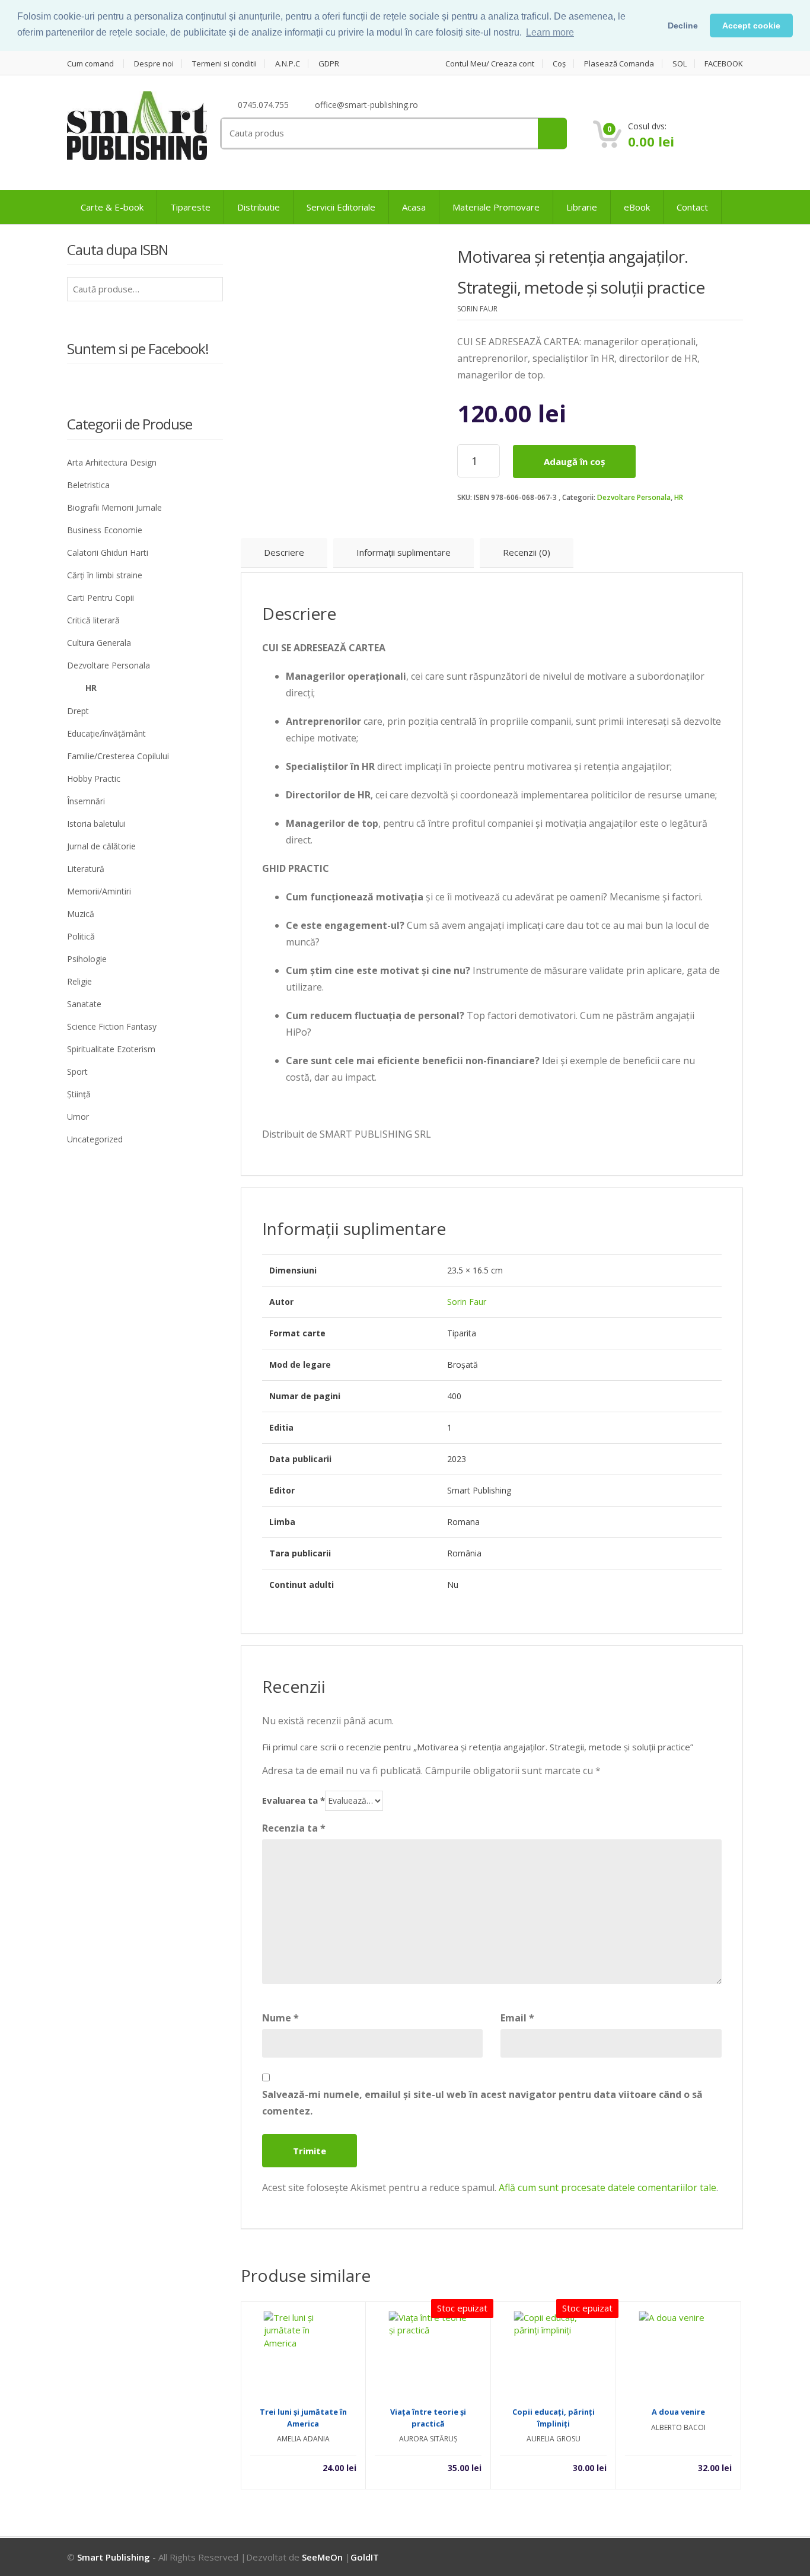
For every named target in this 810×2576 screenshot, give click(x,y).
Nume (280, 2018)
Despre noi (154, 64)
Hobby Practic (94, 778)
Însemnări (86, 801)
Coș (559, 64)
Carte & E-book (112, 207)
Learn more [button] (550, 32)
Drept (78, 711)
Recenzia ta (294, 1828)
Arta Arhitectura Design (112, 462)
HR (679, 497)
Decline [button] (683, 26)
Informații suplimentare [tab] (404, 552)
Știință (79, 1094)
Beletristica (88, 485)
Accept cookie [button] (751, 26)
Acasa (414, 207)
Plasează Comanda (619, 64)
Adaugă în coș (574, 461)
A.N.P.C (288, 64)
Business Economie (105, 530)
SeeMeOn (322, 2557)
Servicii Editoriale (341, 207)
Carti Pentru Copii (101, 598)
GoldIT (365, 2557)
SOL (680, 64)
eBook (637, 207)
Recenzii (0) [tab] (527, 552)
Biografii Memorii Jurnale (114, 507)
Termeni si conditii (224, 64)
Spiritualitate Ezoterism (111, 1049)
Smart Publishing (114, 2557)
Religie (79, 981)
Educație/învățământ (106, 733)
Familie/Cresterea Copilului (118, 756)
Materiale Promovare (496, 207)
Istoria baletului (96, 824)
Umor (78, 1117)
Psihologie (87, 959)
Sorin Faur (467, 1302)
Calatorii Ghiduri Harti (108, 553)
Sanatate (84, 1004)
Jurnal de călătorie (101, 846)
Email (517, 2018)
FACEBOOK (724, 64)
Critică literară (93, 620)
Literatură (86, 869)
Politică (81, 936)
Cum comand (90, 64)
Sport (77, 1072)
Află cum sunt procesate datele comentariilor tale (607, 2187)
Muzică (81, 914)
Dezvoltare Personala (634, 497)
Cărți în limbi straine (105, 575)
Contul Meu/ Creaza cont (490, 64)
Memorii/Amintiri (99, 891)
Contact (692, 207)
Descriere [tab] (284, 552)
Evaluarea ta (294, 1800)
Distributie (259, 207)
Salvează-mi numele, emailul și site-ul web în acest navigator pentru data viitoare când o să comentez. (482, 2103)
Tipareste (190, 207)
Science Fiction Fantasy (112, 1026)
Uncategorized (95, 1139)
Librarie (582, 207)
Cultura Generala (99, 643)
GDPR (329, 64)
